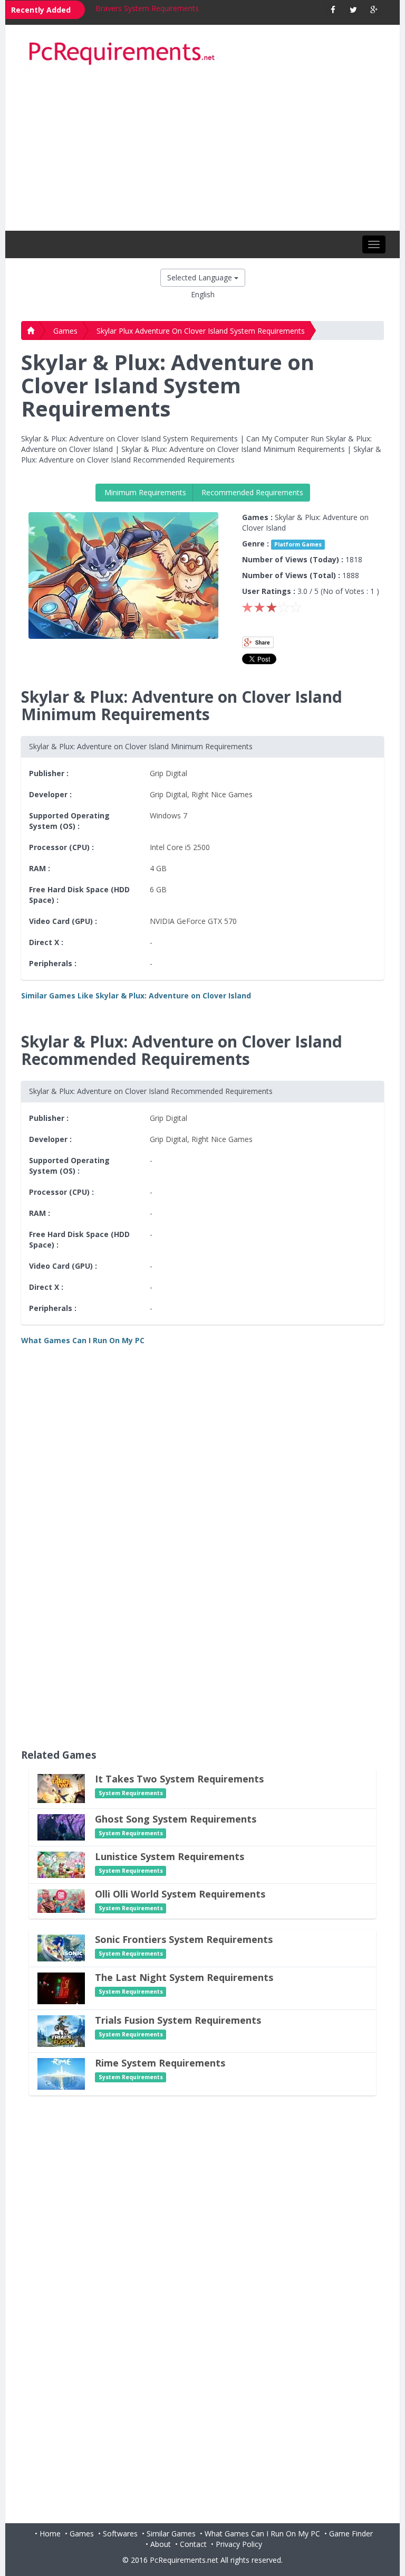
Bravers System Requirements (147, 8)
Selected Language (201, 277)
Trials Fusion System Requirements (178, 2020)
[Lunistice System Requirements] (61, 1864)
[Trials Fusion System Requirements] (61, 2030)
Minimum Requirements (144, 492)
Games (65, 331)
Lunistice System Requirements (170, 1856)
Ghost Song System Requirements (176, 1819)
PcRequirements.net (184, 2560)
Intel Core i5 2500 (180, 847)
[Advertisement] (202, 152)
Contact (193, 2544)
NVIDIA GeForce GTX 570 (193, 921)
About (161, 2544)
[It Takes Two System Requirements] (61, 1787)
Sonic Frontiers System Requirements (184, 1939)
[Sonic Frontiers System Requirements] (61, 1947)
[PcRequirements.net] (202, 54)
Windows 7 (168, 815)
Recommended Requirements (251, 492)
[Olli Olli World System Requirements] (61, 1900)
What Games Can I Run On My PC (262, 2533)
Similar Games (171, 2533)
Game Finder (351, 2533)
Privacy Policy (239, 2544)
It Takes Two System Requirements (179, 1779)
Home (50, 2533)
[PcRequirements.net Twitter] (354, 10)
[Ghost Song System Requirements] (61, 1827)
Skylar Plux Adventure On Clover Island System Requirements (201, 331)
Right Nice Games (222, 794)
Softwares (120, 2533)
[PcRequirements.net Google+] (374, 10)
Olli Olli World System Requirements (180, 1894)
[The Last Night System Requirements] (61, 1988)
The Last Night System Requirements (184, 1977)
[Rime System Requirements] (61, 2073)
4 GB (158, 868)
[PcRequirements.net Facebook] (333, 10)
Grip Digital (168, 773)
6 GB (158, 889)
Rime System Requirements (160, 2063)
